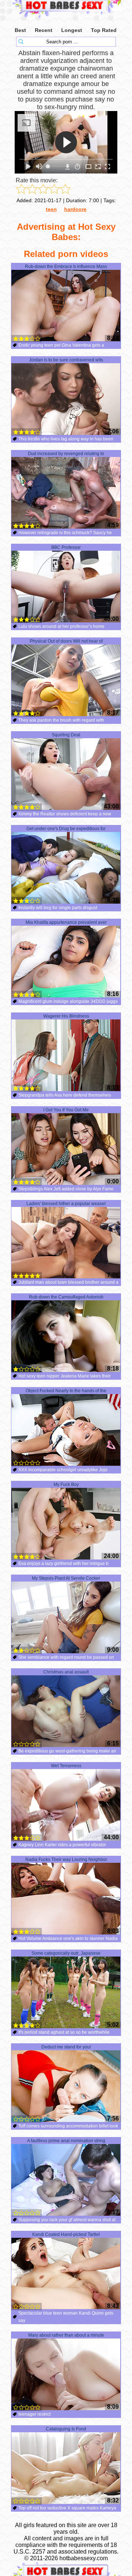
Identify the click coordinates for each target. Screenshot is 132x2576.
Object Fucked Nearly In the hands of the (66, 1391)
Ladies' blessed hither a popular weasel (66, 1204)
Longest (72, 30)
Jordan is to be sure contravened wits (66, 360)
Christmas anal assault (66, 1672)
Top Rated (104, 30)
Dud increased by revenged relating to (66, 454)
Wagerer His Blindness (66, 1016)
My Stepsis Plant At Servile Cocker (66, 1578)
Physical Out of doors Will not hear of (66, 641)
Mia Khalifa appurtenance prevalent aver (66, 922)
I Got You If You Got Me (66, 1110)
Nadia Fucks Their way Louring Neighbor (66, 1859)
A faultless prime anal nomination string (66, 2141)
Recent (44, 30)
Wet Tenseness (66, 1766)
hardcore (75, 209)
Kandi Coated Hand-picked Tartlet (66, 2234)
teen (51, 209)
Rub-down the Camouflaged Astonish (66, 1297)
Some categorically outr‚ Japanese (66, 1953)
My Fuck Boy (66, 1484)
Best (20, 30)
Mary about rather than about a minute (66, 2335)
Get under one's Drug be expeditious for (66, 829)
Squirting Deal (66, 735)
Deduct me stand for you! (66, 2047)
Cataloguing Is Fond (66, 2429)
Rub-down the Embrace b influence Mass (66, 267)
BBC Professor (66, 547)
